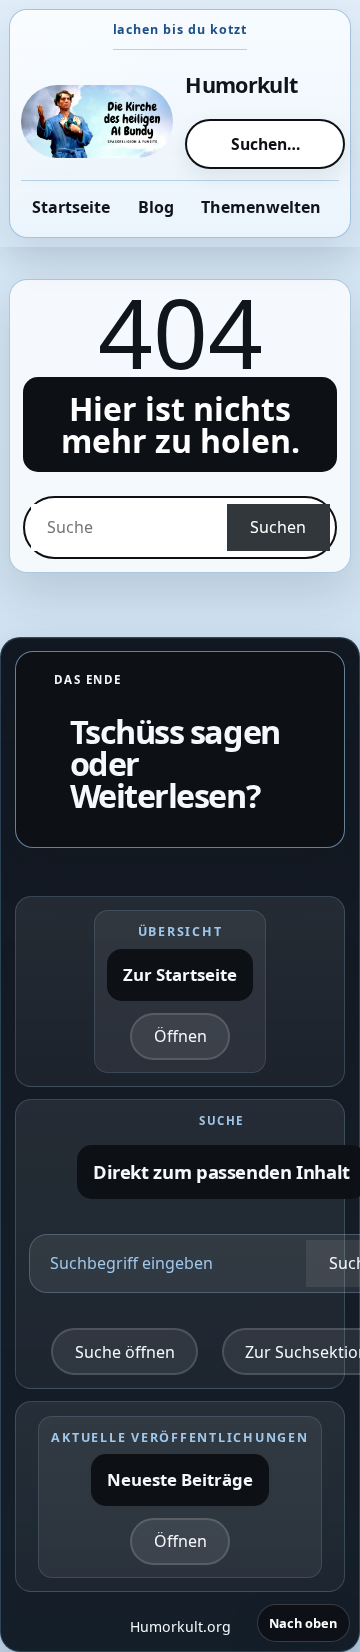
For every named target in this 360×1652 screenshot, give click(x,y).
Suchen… (265, 144)
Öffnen (180, 1036)
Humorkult (241, 84)
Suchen (278, 527)
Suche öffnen (125, 1352)
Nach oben (303, 1623)
